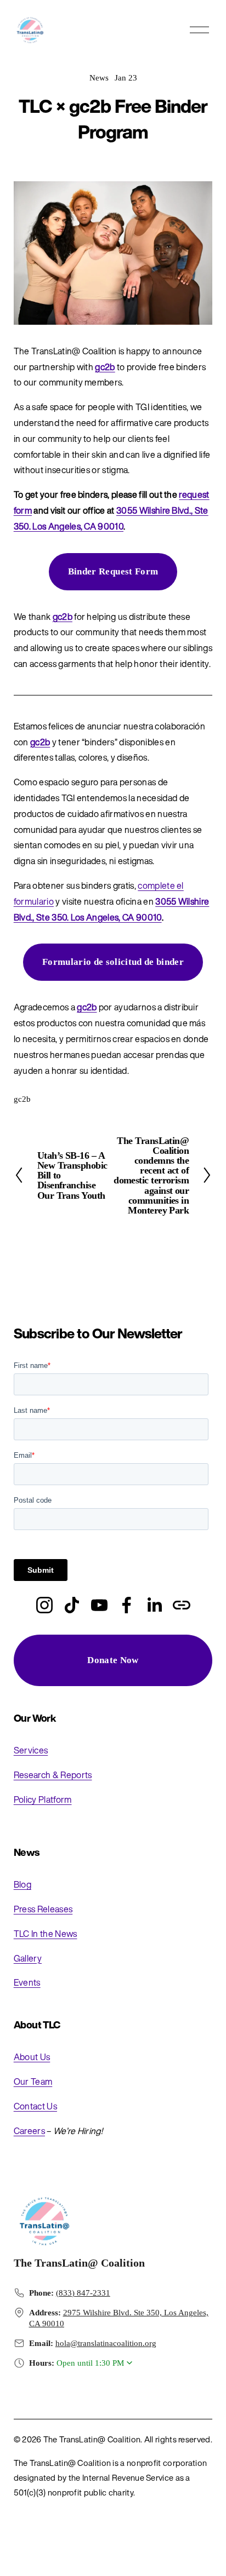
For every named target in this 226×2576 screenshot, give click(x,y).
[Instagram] (44, 1605)
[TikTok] (72, 1605)
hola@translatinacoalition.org (106, 2343)
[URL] (182, 1605)
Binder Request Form (113, 571)
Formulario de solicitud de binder (113, 962)
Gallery (28, 1958)
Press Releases (43, 1909)
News (99, 78)
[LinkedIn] (154, 1605)
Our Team (33, 2081)
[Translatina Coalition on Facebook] (127, 1605)
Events (27, 1982)
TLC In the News (46, 1934)
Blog (22, 1884)
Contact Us (35, 2106)
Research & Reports (53, 1775)
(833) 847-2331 (83, 2293)
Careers (29, 2131)
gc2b (22, 1099)
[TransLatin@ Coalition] (99, 1605)
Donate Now (113, 1660)
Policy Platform (43, 1799)
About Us (32, 2057)
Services (31, 1750)
